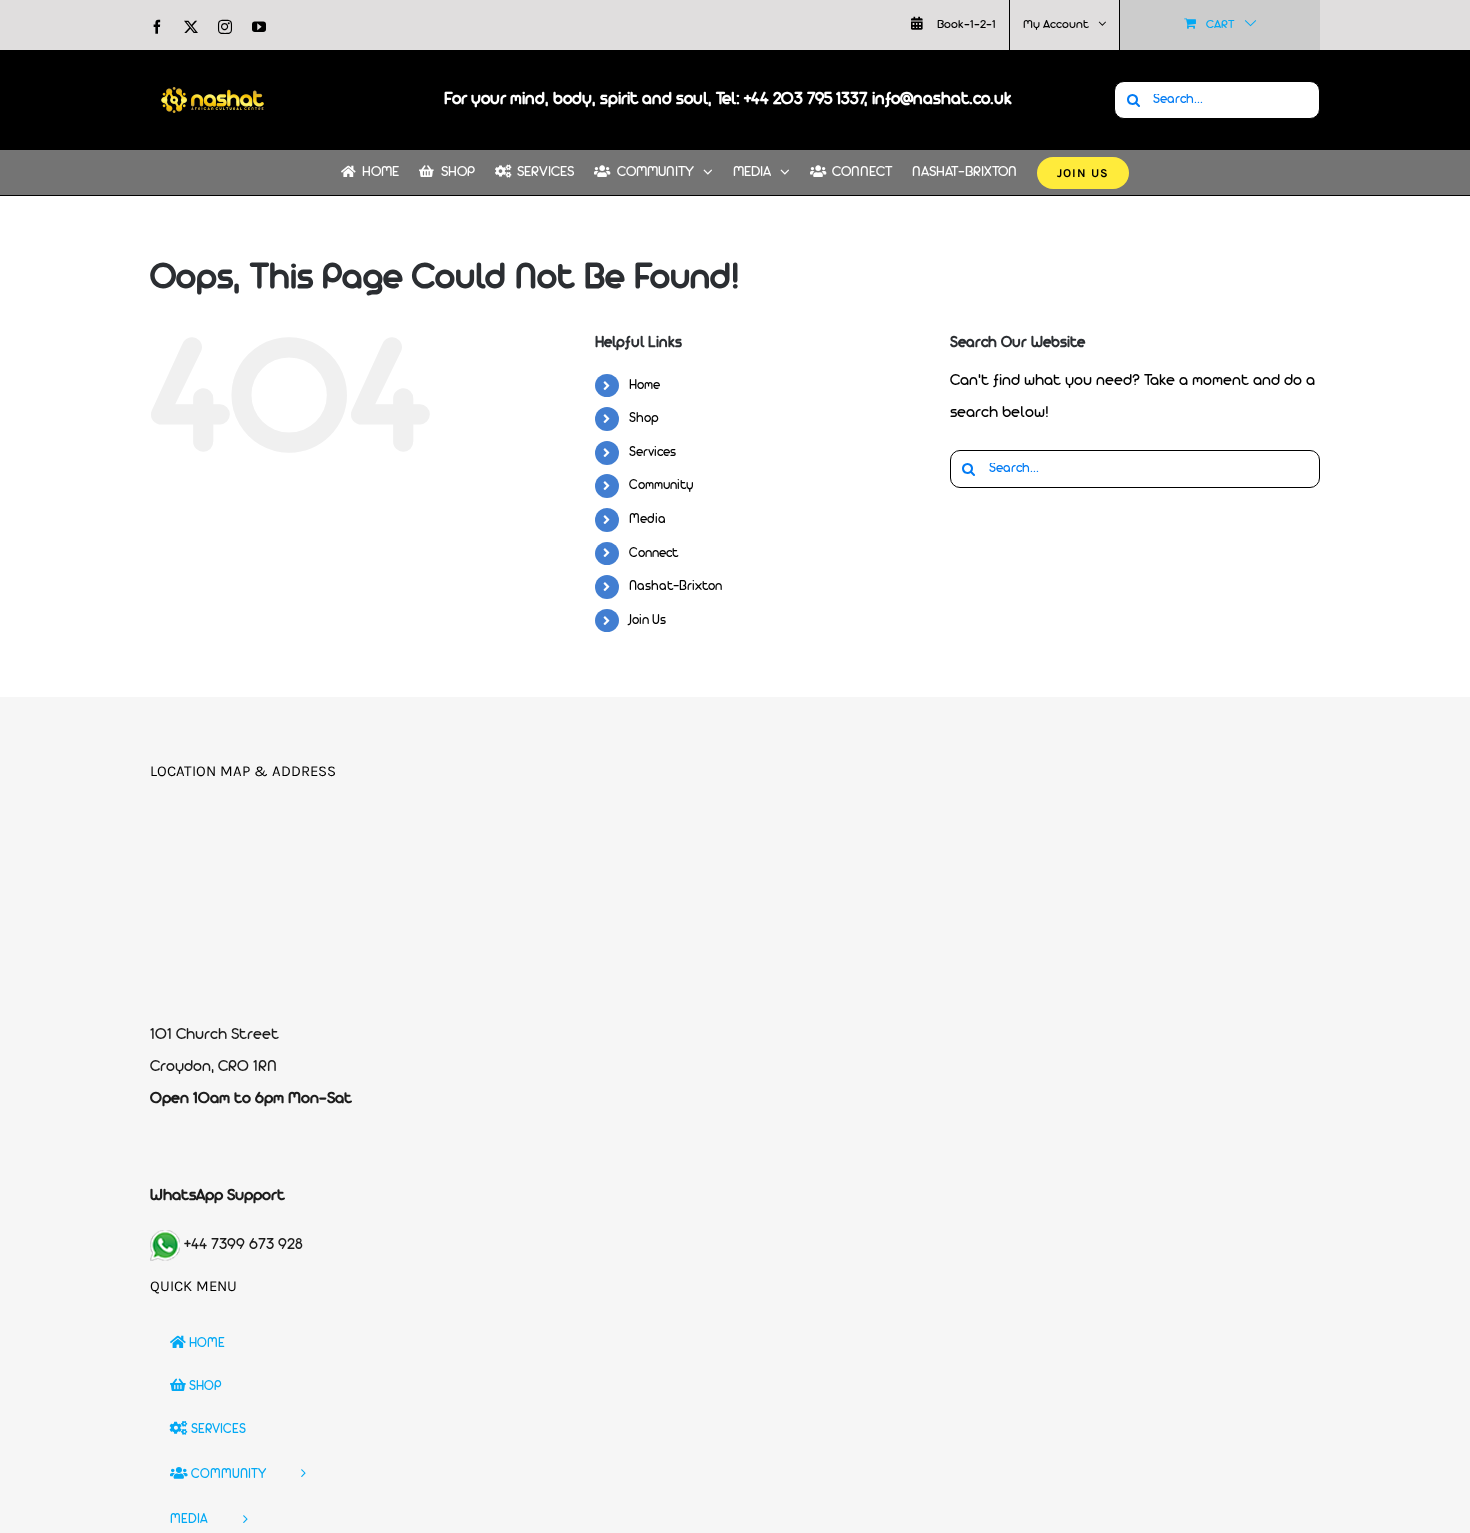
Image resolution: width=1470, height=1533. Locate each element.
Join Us (647, 620)
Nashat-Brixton (675, 586)
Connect (653, 553)
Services (652, 452)
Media (647, 519)
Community (661, 485)
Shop (644, 418)
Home (644, 385)
